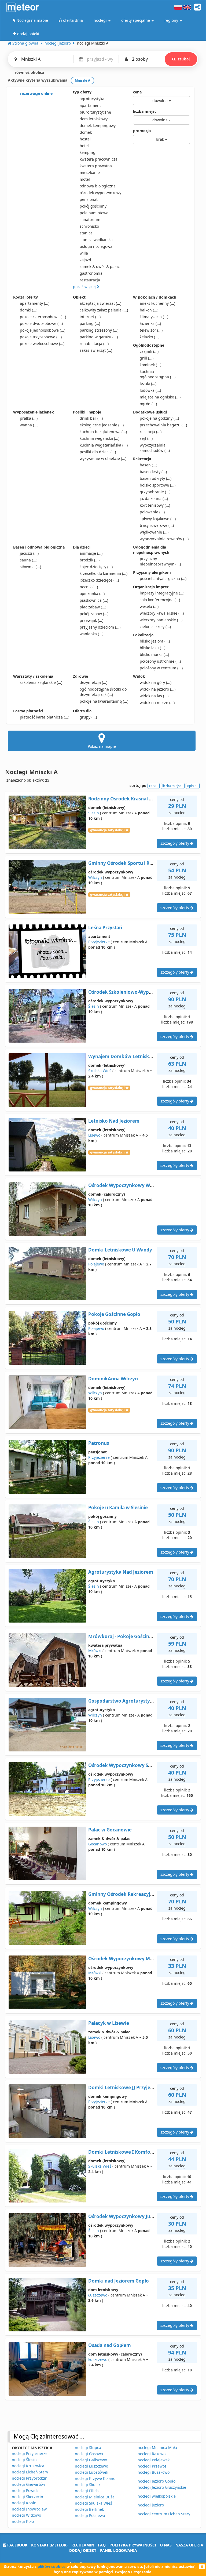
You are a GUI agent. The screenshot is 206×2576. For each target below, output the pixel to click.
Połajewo (96, 1264)
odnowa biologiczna (98, 186)
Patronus (99, 1443)
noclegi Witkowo (26, 2515)
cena (137, 92)
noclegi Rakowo (152, 2454)
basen (148, 465)
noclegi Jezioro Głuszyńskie (162, 2487)
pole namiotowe (94, 213)
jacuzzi (29, 553)
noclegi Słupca (88, 2448)
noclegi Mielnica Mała (157, 2448)
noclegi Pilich (87, 2491)
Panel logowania (119, 2550)
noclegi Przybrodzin (30, 2478)
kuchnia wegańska (100, 438)
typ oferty (82, 92)
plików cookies (51, 2566)
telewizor (151, 330)
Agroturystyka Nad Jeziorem (121, 1572)
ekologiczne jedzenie (102, 425)
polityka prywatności (133, 2545)
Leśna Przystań (105, 928)
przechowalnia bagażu (163, 425)
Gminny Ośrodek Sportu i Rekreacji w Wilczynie (142, 863)
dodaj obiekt (83, 2550)
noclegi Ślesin (24, 2460)
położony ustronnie (160, 661)
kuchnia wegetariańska (104, 445)
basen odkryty (156, 478)
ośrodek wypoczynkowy (100, 193)
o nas (166, 2545)
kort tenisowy (155, 505)
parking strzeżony (99, 330)
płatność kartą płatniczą (45, 717)
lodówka (150, 390)
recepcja (151, 432)
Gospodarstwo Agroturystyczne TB (128, 1701)
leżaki (148, 384)
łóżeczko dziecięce (99, 580)
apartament (90, 105)
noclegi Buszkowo (154, 2472)
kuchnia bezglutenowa (103, 432)
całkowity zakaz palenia (104, 310)
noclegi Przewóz (152, 2466)
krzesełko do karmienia (104, 573)
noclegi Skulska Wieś (93, 2503)
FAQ (102, 2545)
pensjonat (89, 199)
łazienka (150, 323)
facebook (17, 2545)
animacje (91, 553)
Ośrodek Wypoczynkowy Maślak (125, 1959)
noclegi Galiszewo (91, 2460)
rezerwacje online (36, 93)
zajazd (85, 260)
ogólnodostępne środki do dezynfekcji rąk (103, 692)
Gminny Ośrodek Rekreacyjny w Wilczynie (136, 1894)
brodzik (90, 560)
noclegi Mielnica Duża (95, 2497)
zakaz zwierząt (96, 350)
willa (84, 253)
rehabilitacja (94, 344)
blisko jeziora (155, 641)
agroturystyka (92, 99)
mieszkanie (90, 173)
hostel (85, 139)
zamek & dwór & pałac (100, 266)
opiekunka (92, 594)
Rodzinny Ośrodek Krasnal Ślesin (125, 799)
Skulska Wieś (100, 1071)
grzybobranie (155, 492)
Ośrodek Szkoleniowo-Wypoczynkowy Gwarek (141, 992)
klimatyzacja (154, 317)
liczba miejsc (145, 111)
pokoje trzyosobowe (41, 337)
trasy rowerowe (157, 525)
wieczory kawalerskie (162, 613)
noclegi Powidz (25, 2490)
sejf (146, 438)
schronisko (89, 226)
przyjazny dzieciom (100, 627)
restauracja (90, 280)
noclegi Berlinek (89, 2509)
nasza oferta (189, 2545)
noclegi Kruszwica (28, 2466)
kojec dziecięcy (96, 567)
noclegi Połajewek (154, 2460)
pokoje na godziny (159, 418)
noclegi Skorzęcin (27, 2497)
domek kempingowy (98, 126)
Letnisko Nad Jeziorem (114, 1121)
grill (147, 358)
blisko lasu (152, 648)
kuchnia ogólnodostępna (158, 374)
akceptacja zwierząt (100, 303)
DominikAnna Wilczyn (113, 1379)
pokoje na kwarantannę (104, 701)
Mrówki (95, 1651)
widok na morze (157, 703)
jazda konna (154, 498)
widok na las (154, 696)
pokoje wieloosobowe (42, 344)
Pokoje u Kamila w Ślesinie (118, 1507)
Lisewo (94, 1135)
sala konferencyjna (160, 600)
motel (85, 179)
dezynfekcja (93, 682)
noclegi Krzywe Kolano (95, 2478)
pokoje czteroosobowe (43, 317)
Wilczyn (95, 877)
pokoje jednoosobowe (43, 330)
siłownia (30, 567)
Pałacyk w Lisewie (109, 2023)
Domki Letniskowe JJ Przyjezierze (126, 2087)
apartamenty (35, 303)
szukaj (184, 59)
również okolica (29, 72)
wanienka (91, 634)
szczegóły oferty (175, 843)
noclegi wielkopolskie (157, 2496)
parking (90, 323)
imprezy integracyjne (162, 593)
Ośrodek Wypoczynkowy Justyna (125, 2216)
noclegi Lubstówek (91, 2472)
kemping (88, 152)
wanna (29, 425)
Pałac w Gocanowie (110, 1830)
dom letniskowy (94, 119)
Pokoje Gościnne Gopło (114, 1314)
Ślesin (94, 813)
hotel (84, 146)
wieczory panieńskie (161, 620)
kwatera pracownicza (99, 159)
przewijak (91, 620)
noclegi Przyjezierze (30, 2453)
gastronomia (91, 273)
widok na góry (156, 682)
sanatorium (90, 219)
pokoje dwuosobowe (41, 323)
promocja (142, 131)
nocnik (89, 587)
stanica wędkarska (96, 240)
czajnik (149, 351)
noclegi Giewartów (28, 2484)
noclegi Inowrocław (29, 2509)
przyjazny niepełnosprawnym (160, 561)
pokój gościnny (93, 206)
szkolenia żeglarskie (41, 682)
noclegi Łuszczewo (91, 2466)
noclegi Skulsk (88, 2485)
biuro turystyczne (95, 112)
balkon (149, 310)
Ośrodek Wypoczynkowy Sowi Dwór (129, 1765)
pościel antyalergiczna (163, 578)
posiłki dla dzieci (98, 452)
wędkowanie (154, 532)
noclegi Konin (24, 2503)
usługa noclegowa (96, 246)
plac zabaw (93, 607)
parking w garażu (99, 337)
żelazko (150, 337)
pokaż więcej (85, 287)
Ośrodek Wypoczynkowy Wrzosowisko (132, 1185)
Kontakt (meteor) (49, 2545)
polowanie (152, 512)
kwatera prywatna (96, 166)
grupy (88, 717)
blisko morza (154, 654)
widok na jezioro (158, 689)
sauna (29, 560)
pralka (29, 418)
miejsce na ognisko (160, 397)
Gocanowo (98, 1844)
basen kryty (153, 472)
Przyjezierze (99, 942)
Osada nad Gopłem (110, 2345)
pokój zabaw (94, 614)
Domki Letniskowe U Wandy (120, 1250)
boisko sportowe (158, 485)
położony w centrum (161, 668)
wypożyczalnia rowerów (164, 539)
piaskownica (94, 600)
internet (90, 317)
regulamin (83, 2545)
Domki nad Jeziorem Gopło (119, 2281)
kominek (150, 365)
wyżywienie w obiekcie (103, 458)
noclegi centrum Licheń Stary (164, 2514)
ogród (148, 404)
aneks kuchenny (157, 303)
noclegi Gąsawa (89, 2454)
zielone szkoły (155, 627)
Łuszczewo (98, 2295)
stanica (86, 233)
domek (86, 132)
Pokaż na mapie (102, 746)
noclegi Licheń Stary (30, 2472)
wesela (149, 606)
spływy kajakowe (158, 519)
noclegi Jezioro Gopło (157, 2481)
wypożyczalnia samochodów (155, 448)
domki (29, 310)
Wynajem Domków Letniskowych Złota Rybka (140, 1056)
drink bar (91, 418)
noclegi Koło (23, 2521)
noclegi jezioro (151, 2505)
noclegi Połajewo (90, 2515)
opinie (192, 786)
